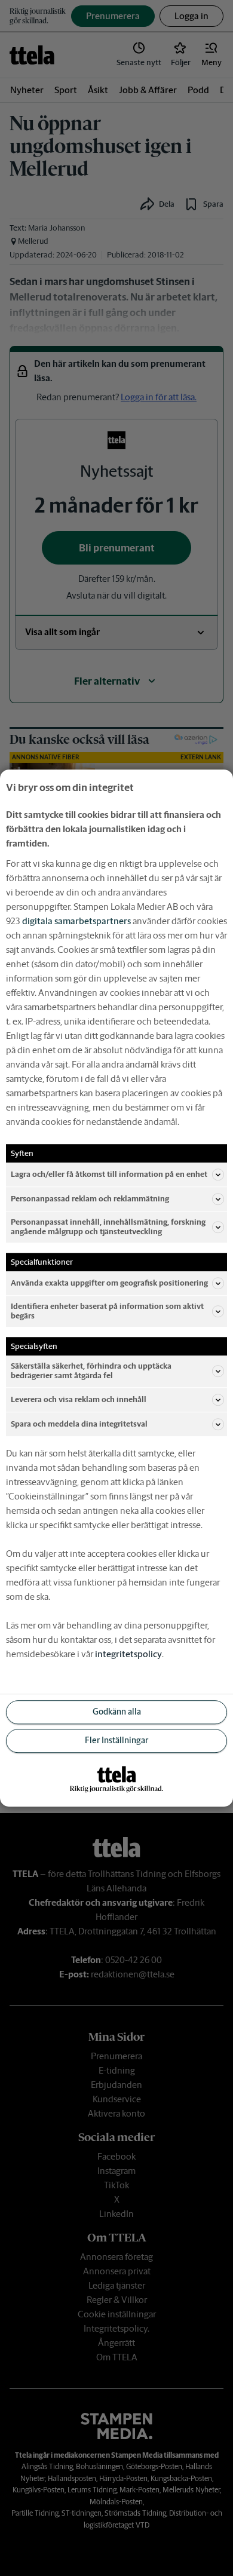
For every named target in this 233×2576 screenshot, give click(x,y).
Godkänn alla (117, 1712)
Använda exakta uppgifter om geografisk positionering (109, 1283)
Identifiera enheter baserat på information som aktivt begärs (107, 1311)
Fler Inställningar (116, 1740)
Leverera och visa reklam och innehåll (79, 1399)
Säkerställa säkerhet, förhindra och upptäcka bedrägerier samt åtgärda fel (91, 1371)
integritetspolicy (128, 1654)
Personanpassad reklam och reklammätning (90, 1199)
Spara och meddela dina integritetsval (79, 1424)
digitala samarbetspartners (76, 921)
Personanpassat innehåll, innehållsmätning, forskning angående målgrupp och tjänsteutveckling (108, 1227)
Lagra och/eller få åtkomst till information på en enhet (109, 1174)
